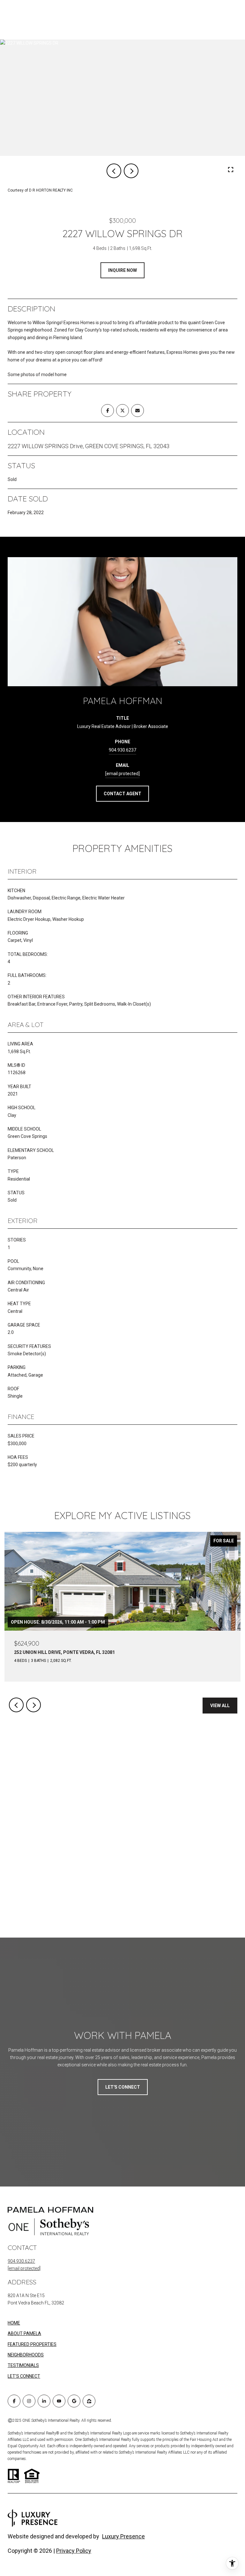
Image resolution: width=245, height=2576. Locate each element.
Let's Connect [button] (123, 2087)
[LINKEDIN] (44, 2401)
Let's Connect (24, 2376)
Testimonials (23, 2365)
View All (220, 1706)
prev (114, 171)
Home (14, 2323)
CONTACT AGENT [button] (122, 794)
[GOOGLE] (74, 2401)
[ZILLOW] (89, 2401)
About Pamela (24, 2333)
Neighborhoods (26, 2355)
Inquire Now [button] (122, 270)
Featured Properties (32, 2344)
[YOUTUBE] (59, 2401)
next (131, 171)
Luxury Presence (123, 2536)
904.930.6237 (122, 750)
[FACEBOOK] (14, 2401)
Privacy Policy (74, 2551)
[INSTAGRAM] (29, 2401)
